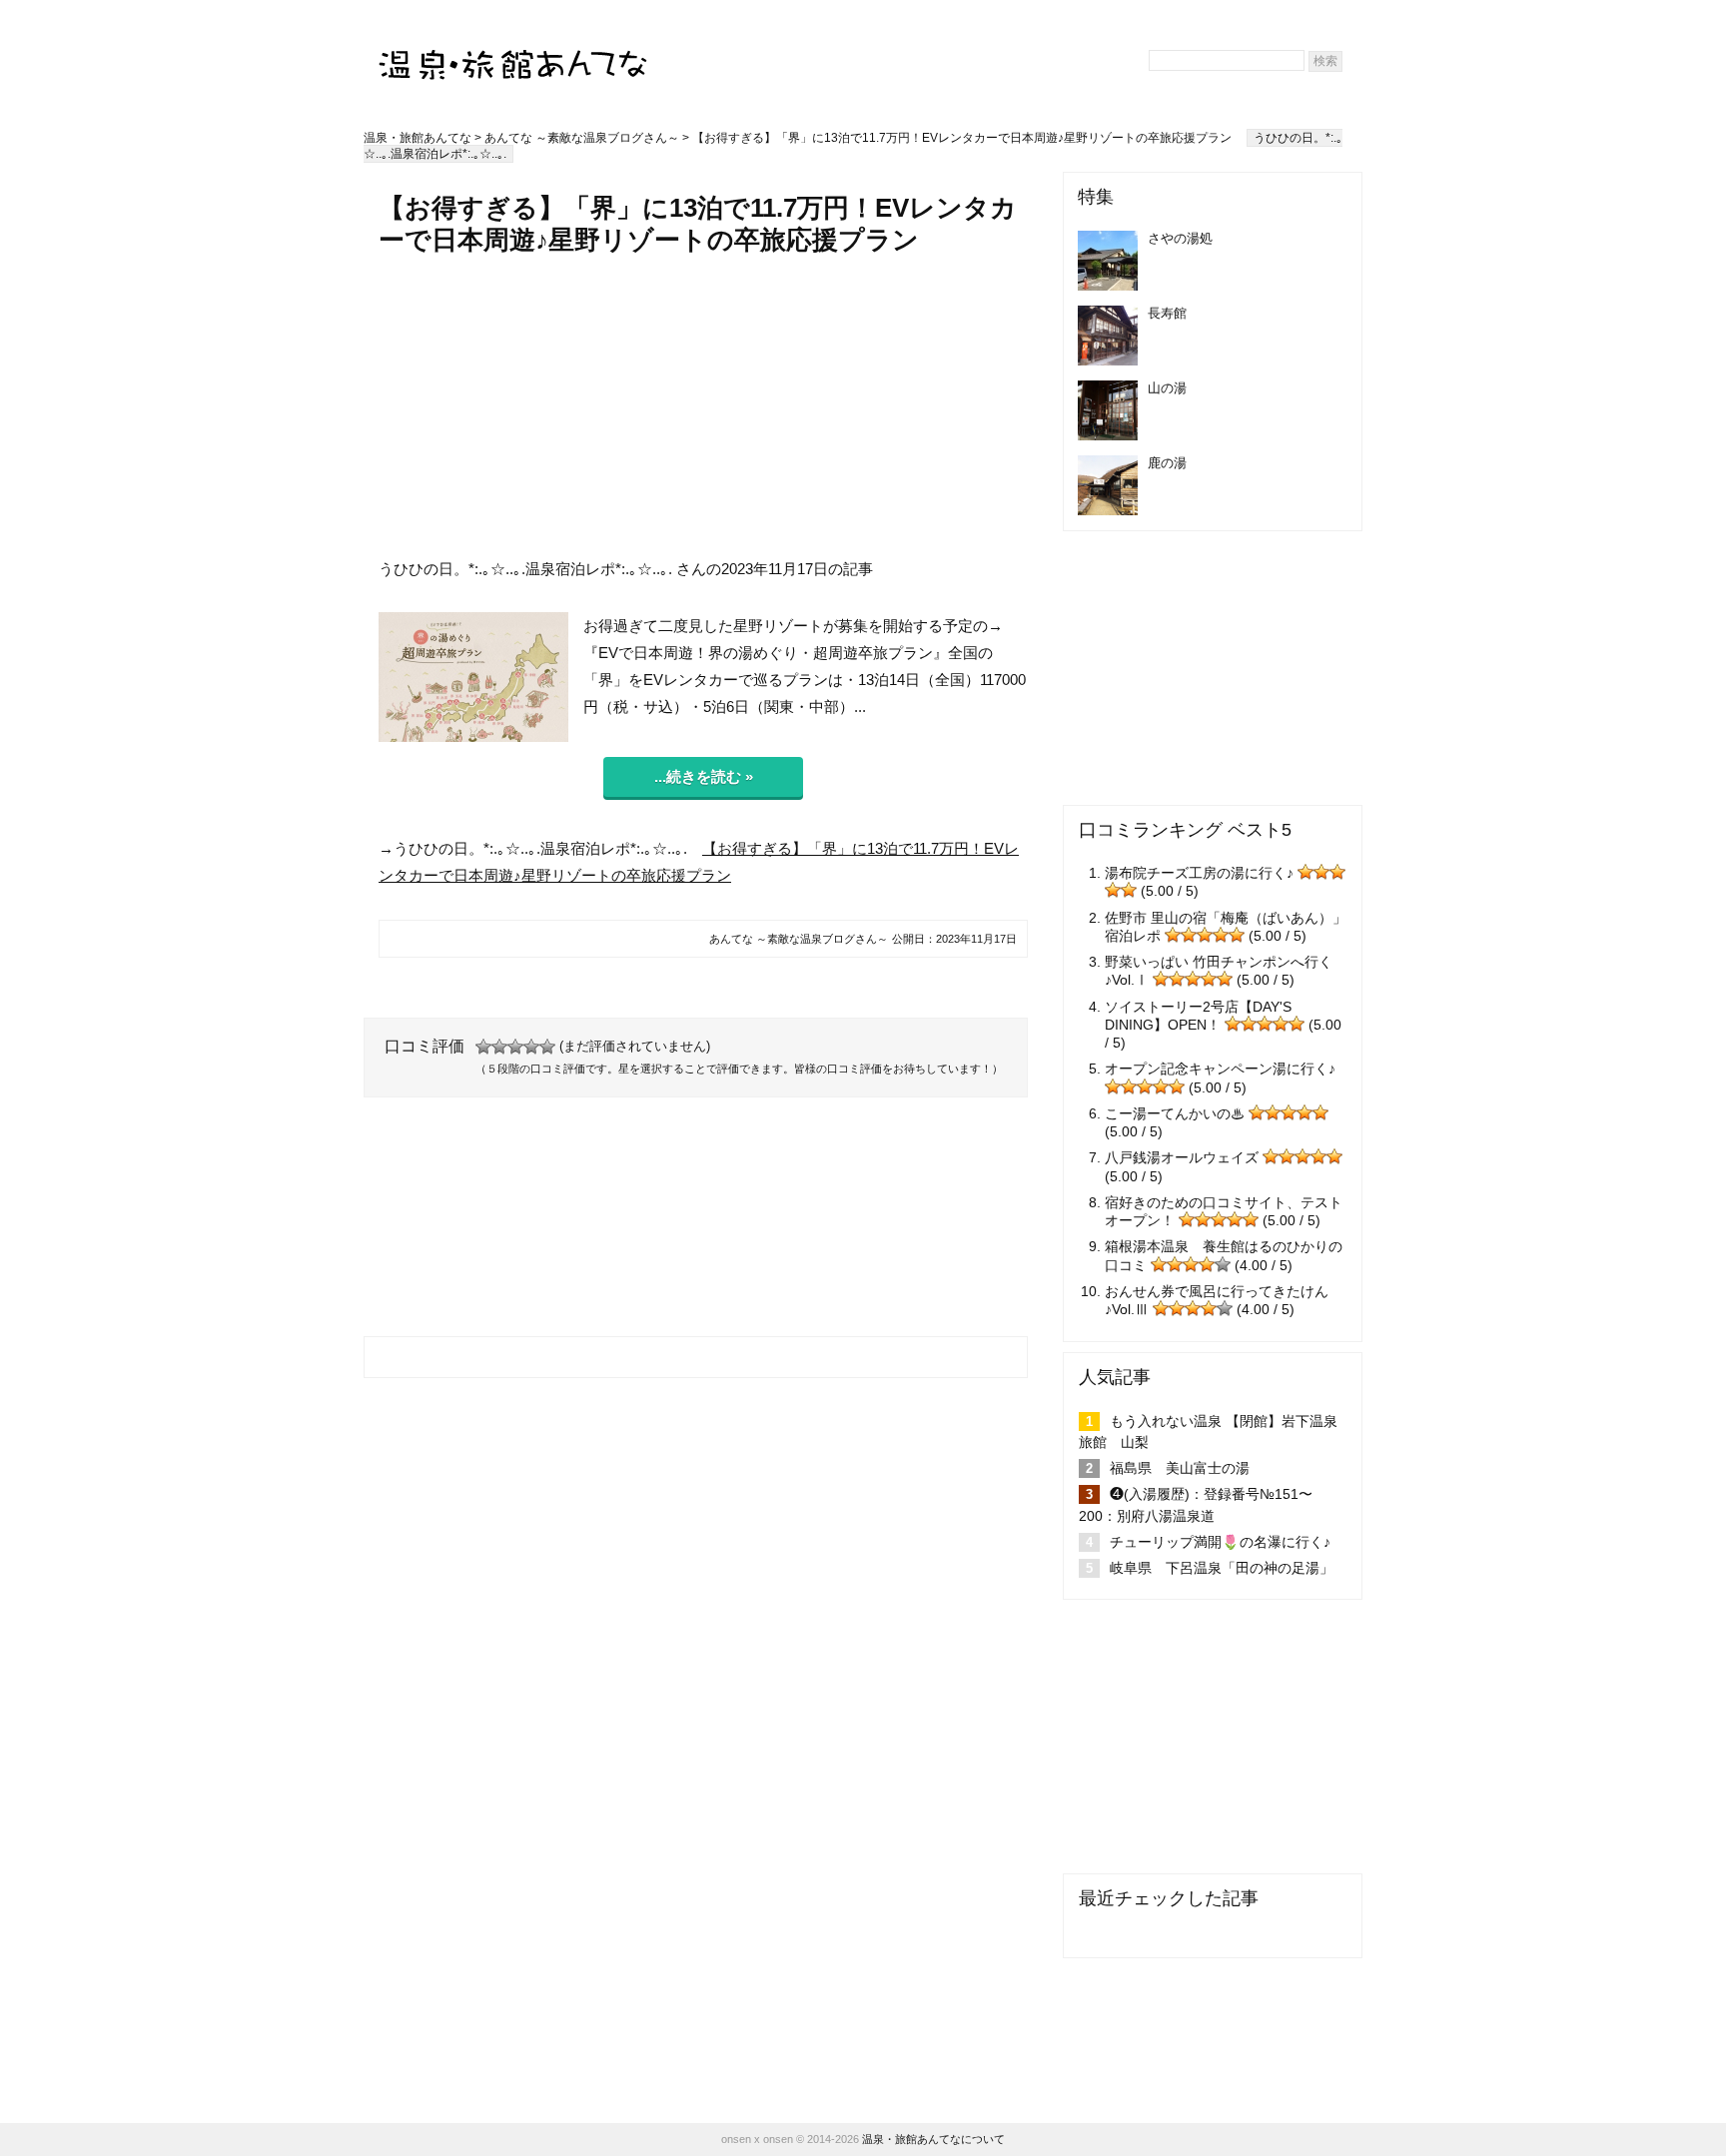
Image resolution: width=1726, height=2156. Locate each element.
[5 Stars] (547, 1047)
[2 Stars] (499, 1047)
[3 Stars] (515, 1047)
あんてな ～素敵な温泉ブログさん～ (582, 138)
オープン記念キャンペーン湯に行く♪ (1220, 1069)
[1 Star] (483, 1047)
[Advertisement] (703, 406)
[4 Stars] (531, 1047)
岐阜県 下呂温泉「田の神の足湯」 (1222, 1568)
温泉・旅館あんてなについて (933, 2139)
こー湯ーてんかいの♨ (1175, 1113)
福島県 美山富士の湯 (1180, 1468)
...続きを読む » (704, 776)
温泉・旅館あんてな (418, 138)
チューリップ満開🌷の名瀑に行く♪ (1220, 1542)
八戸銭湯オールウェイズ (1182, 1157)
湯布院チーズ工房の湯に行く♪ (1199, 873)
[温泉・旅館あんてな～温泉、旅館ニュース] (513, 46)
